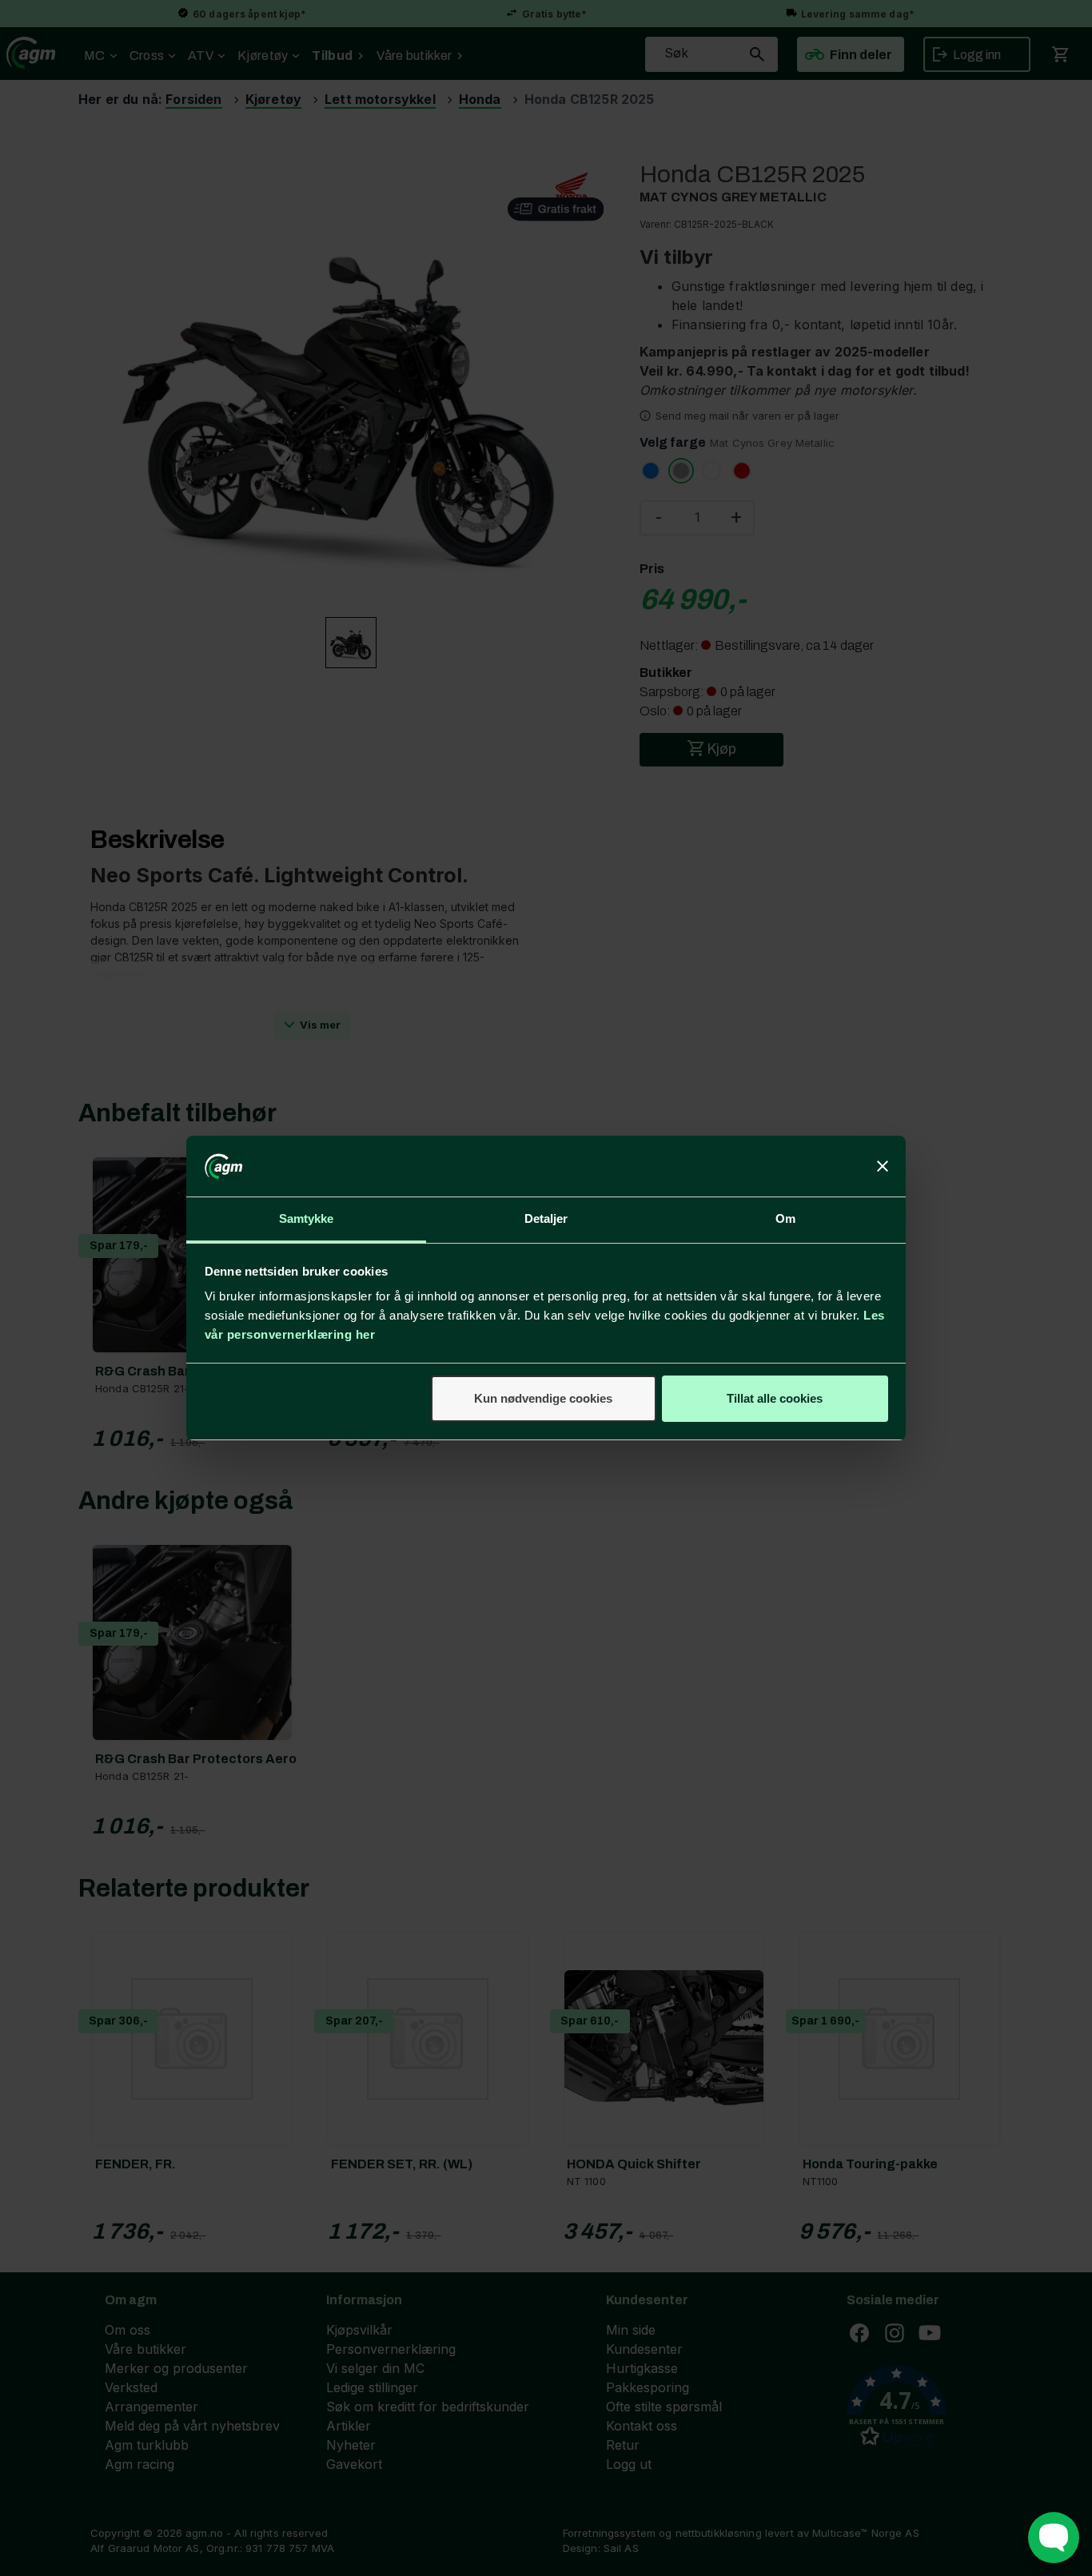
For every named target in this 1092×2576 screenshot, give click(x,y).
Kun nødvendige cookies (543, 1398)
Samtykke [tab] (307, 1218)
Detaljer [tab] (546, 1218)
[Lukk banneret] (883, 1166)
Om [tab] (785, 1218)
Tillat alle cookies (775, 1398)
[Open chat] (1054, 2538)
